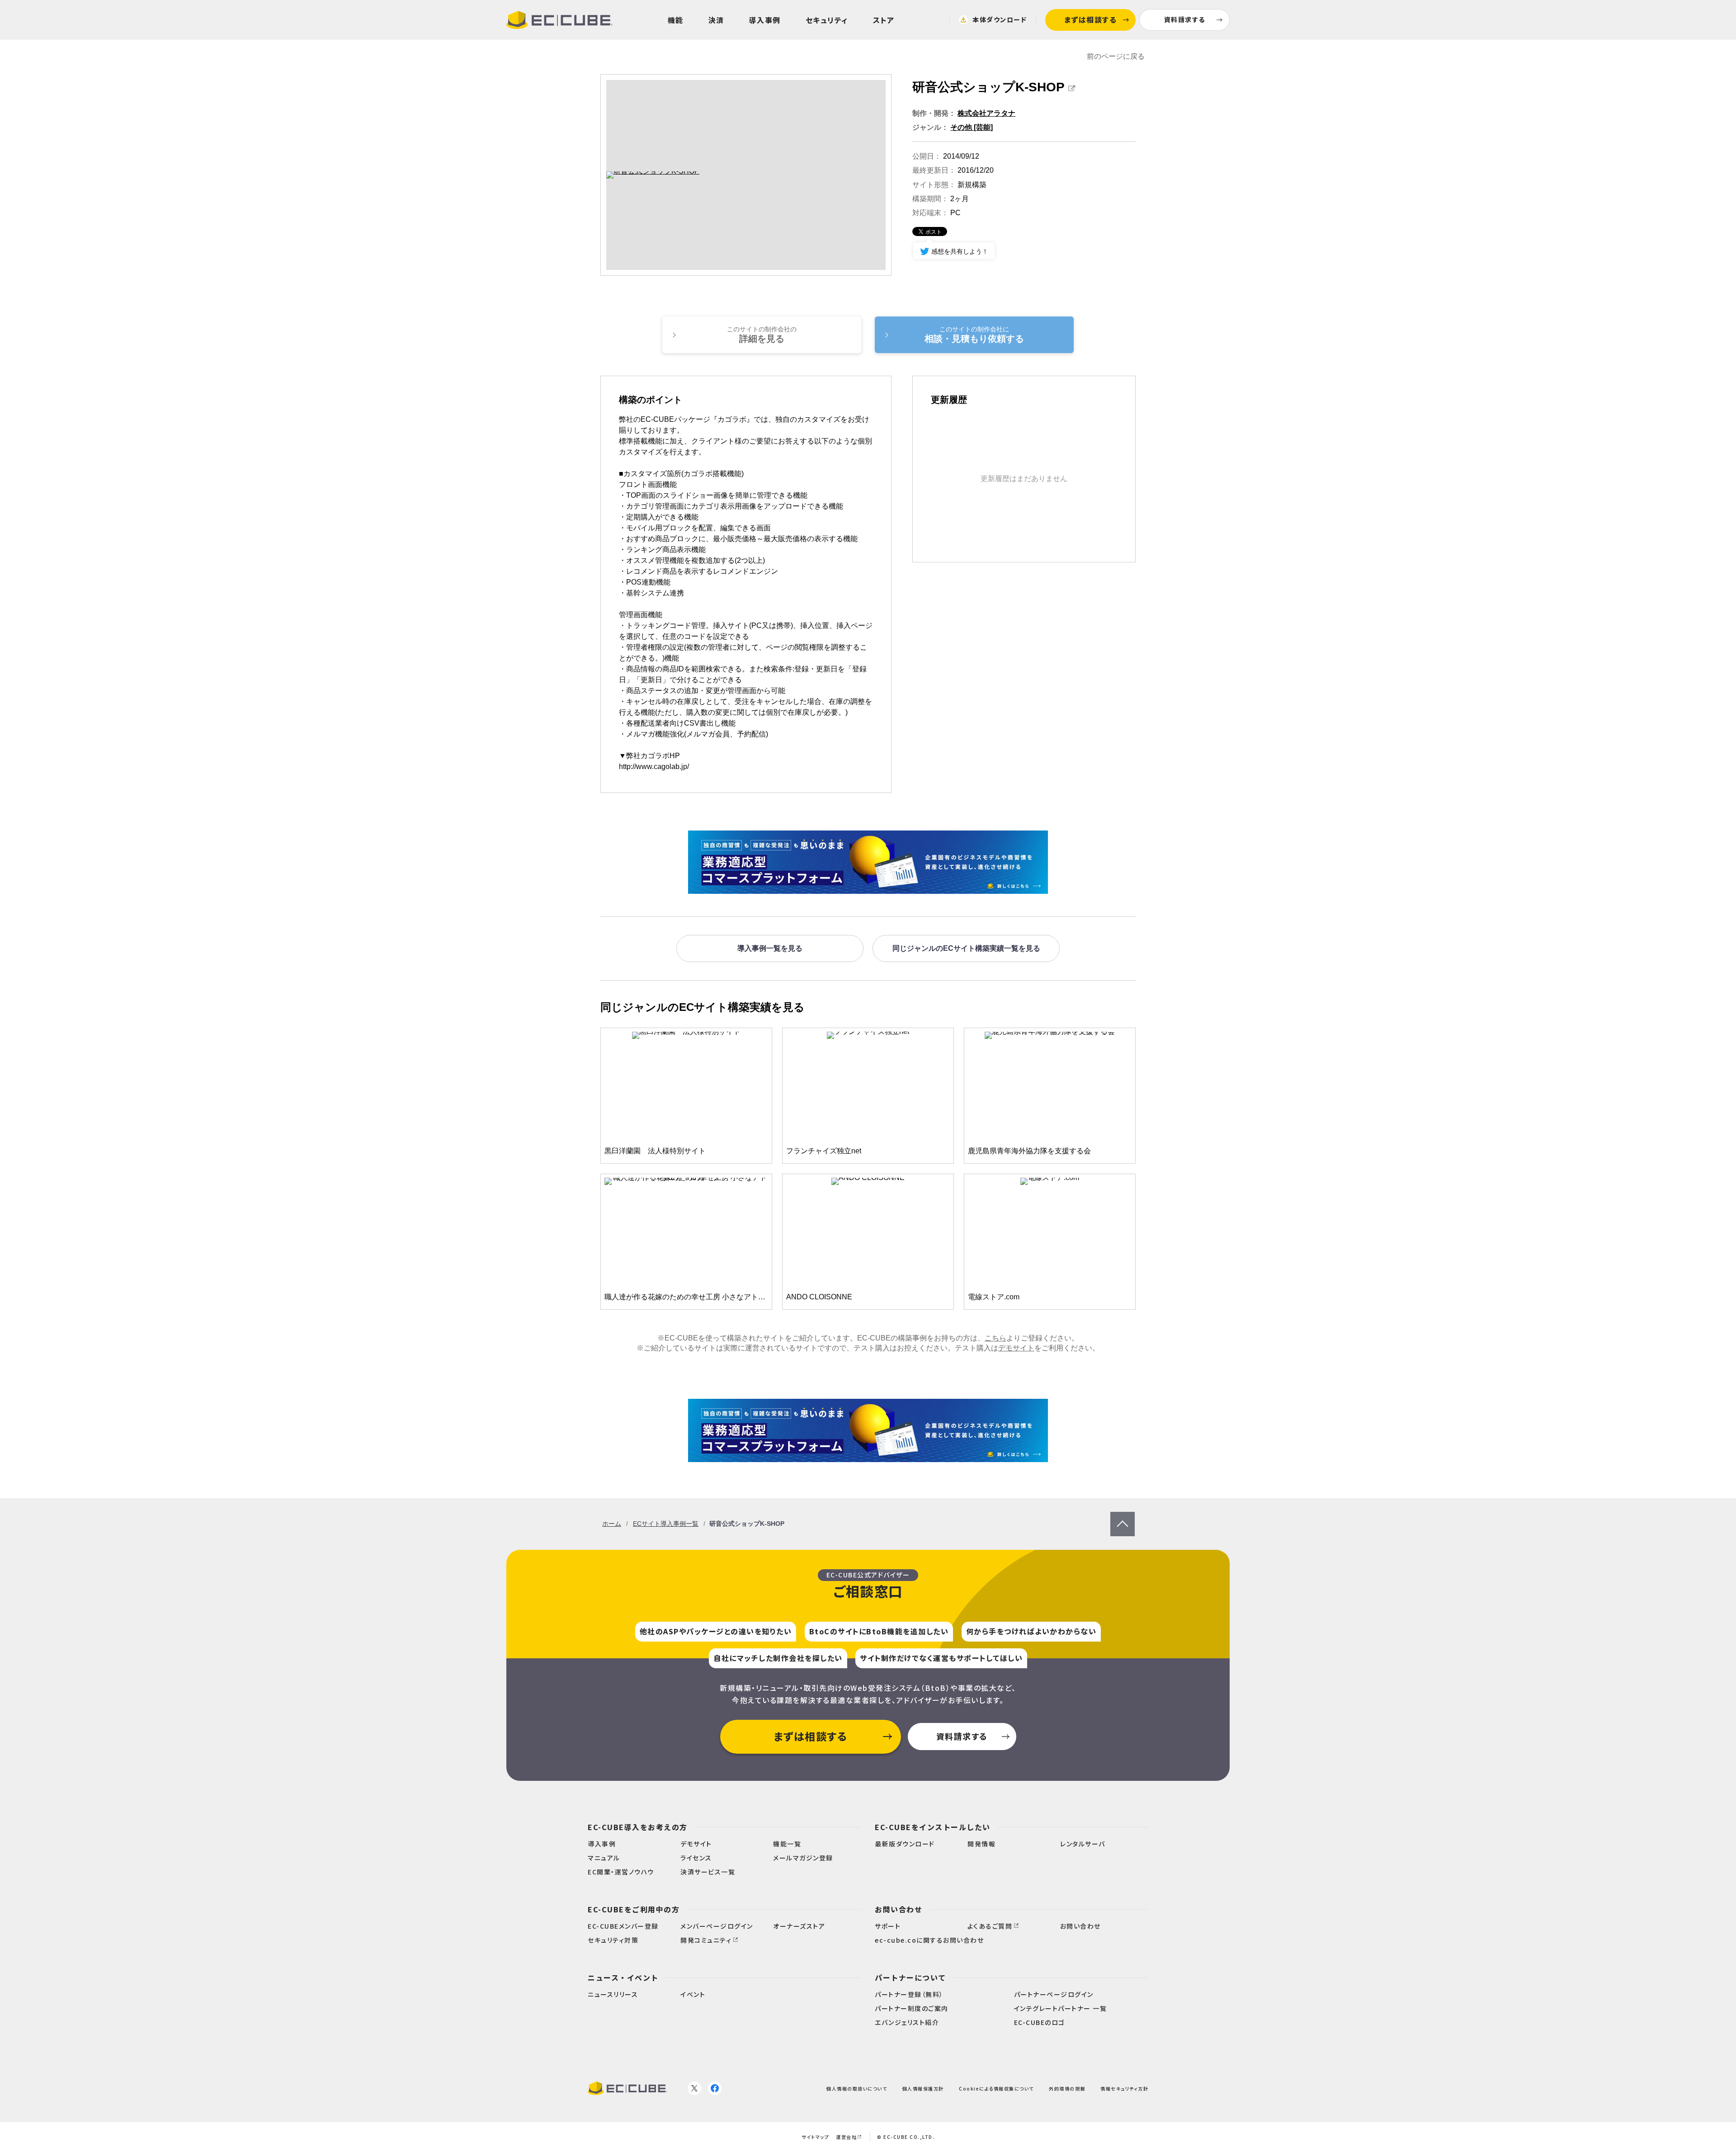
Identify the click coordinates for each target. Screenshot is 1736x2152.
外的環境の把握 (1067, 2088)
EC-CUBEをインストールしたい (933, 1827)
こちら (995, 1338)
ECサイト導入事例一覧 (666, 1524)
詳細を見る (762, 335)
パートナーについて (910, 1977)
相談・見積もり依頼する (974, 335)
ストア (884, 20)
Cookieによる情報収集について (996, 2088)
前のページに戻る (1116, 56)
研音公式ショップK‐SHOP (988, 87)
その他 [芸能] (972, 127)
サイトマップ (815, 2137)
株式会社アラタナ (986, 113)
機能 (676, 20)
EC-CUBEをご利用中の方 (634, 1909)
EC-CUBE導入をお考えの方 (638, 1827)
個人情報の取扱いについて (857, 2088)
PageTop (1123, 1516)
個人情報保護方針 (923, 2088)
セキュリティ (827, 20)
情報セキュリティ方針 (1124, 2088)
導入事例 (765, 20)
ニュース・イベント (623, 1977)
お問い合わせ (899, 1909)
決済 (716, 20)
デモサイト (1016, 1348)
